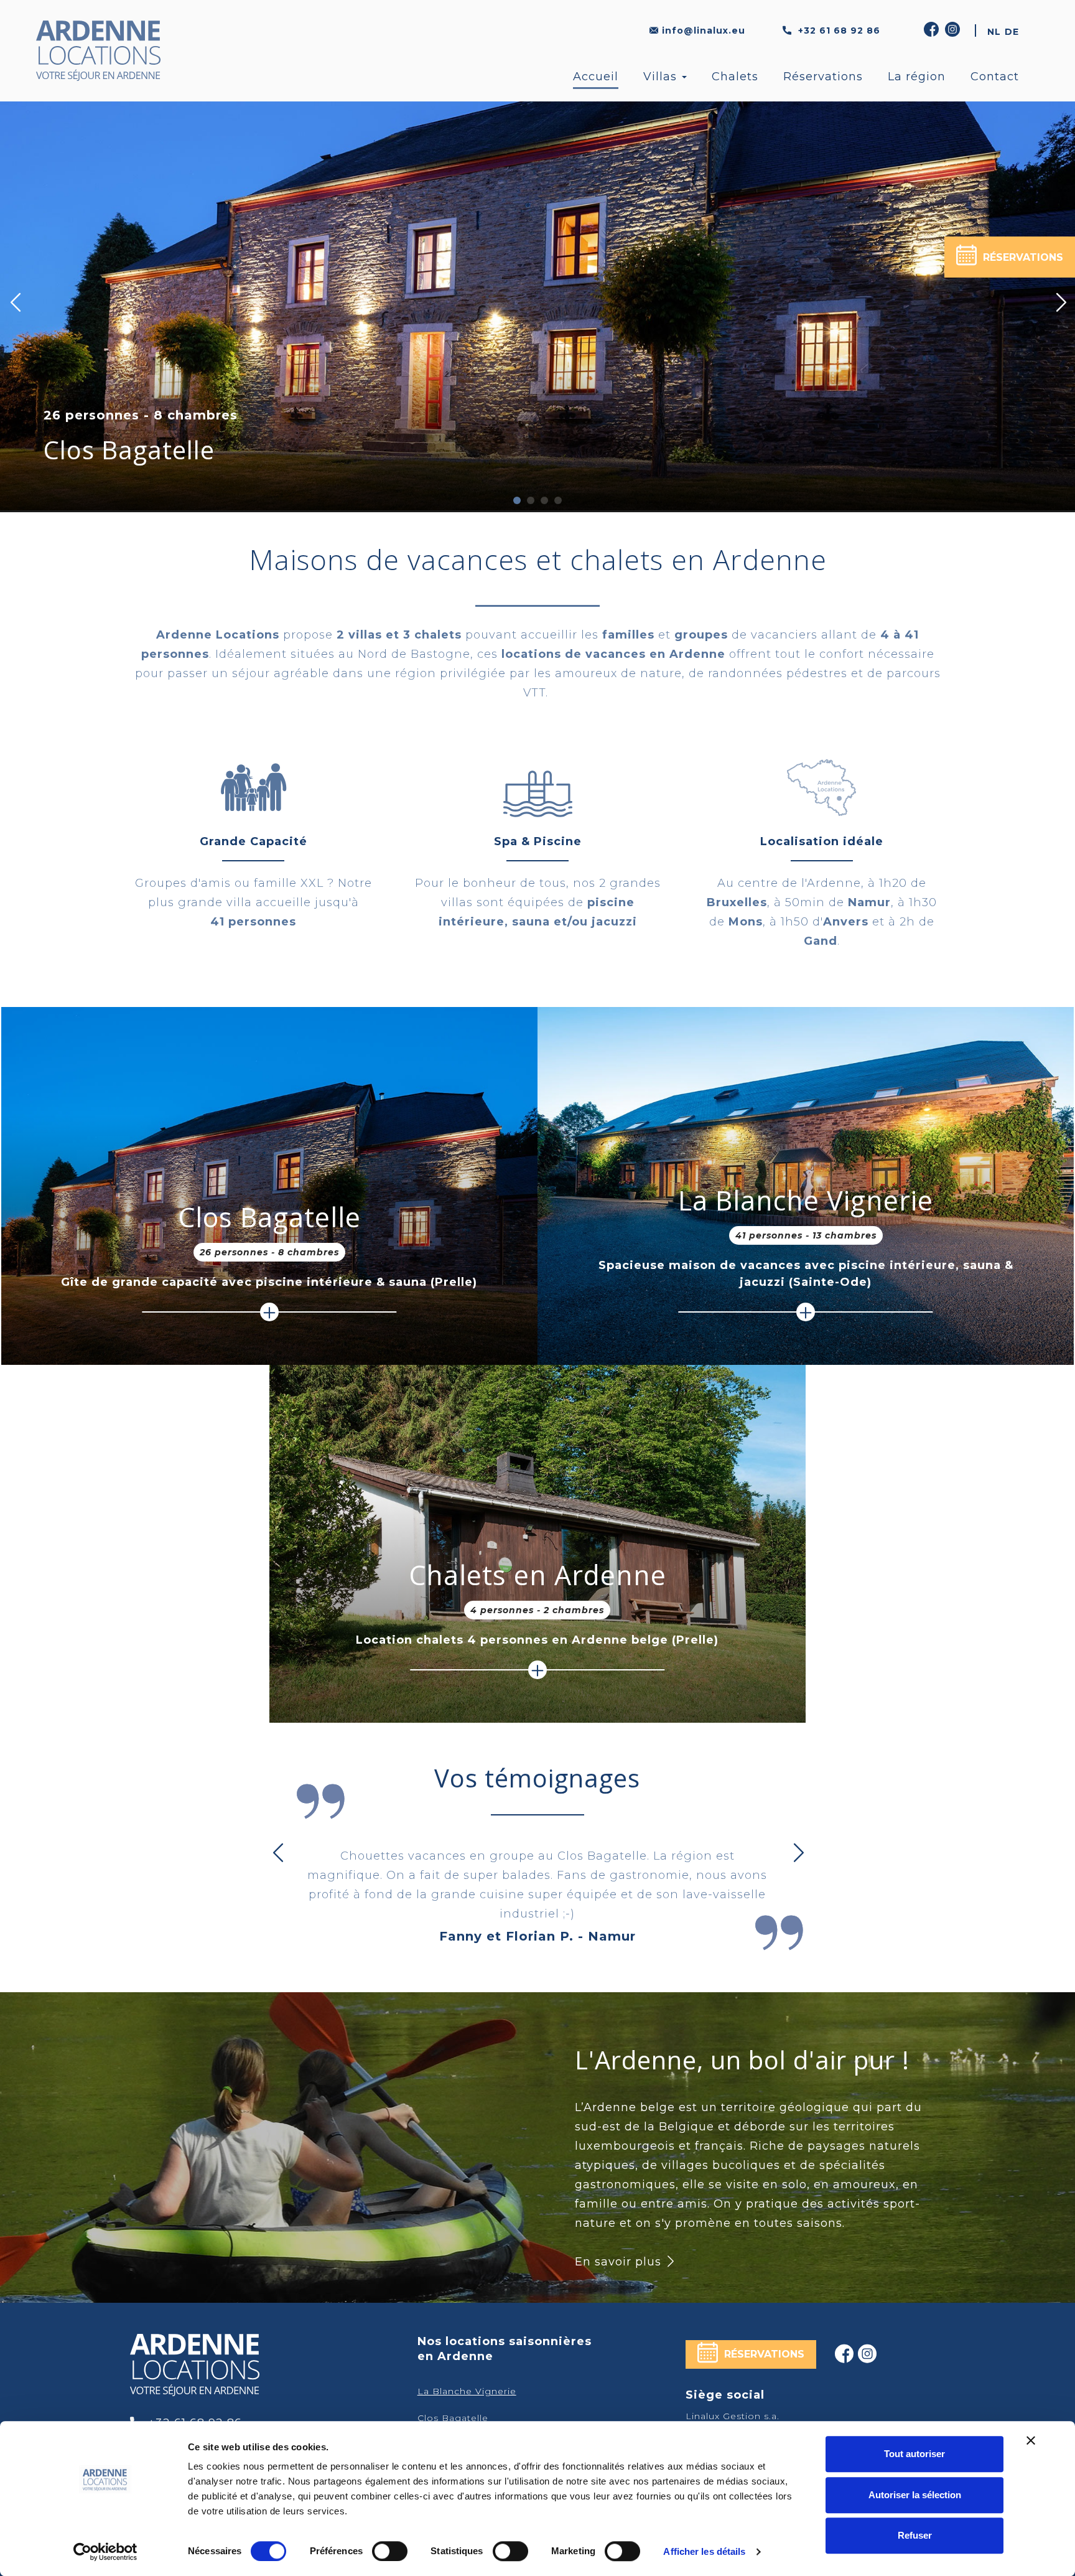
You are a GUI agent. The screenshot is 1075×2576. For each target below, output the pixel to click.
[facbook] (845, 2354)
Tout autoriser (914, 2454)
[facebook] (933, 30)
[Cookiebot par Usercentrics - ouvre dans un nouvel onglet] (105, 2552)
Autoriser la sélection (915, 2495)
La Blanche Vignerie (161, 450)
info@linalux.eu (704, 30)
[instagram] (954, 30)
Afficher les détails (704, 2551)
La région (917, 77)
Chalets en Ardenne (537, 1575)
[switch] (390, 2551)
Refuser (915, 2535)
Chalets (735, 77)
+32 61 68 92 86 (838, 30)
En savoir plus (620, 2262)
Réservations (823, 77)
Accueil (596, 77)
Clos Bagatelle (269, 1217)
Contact (995, 77)
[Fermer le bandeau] (1031, 2440)
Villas (662, 77)
